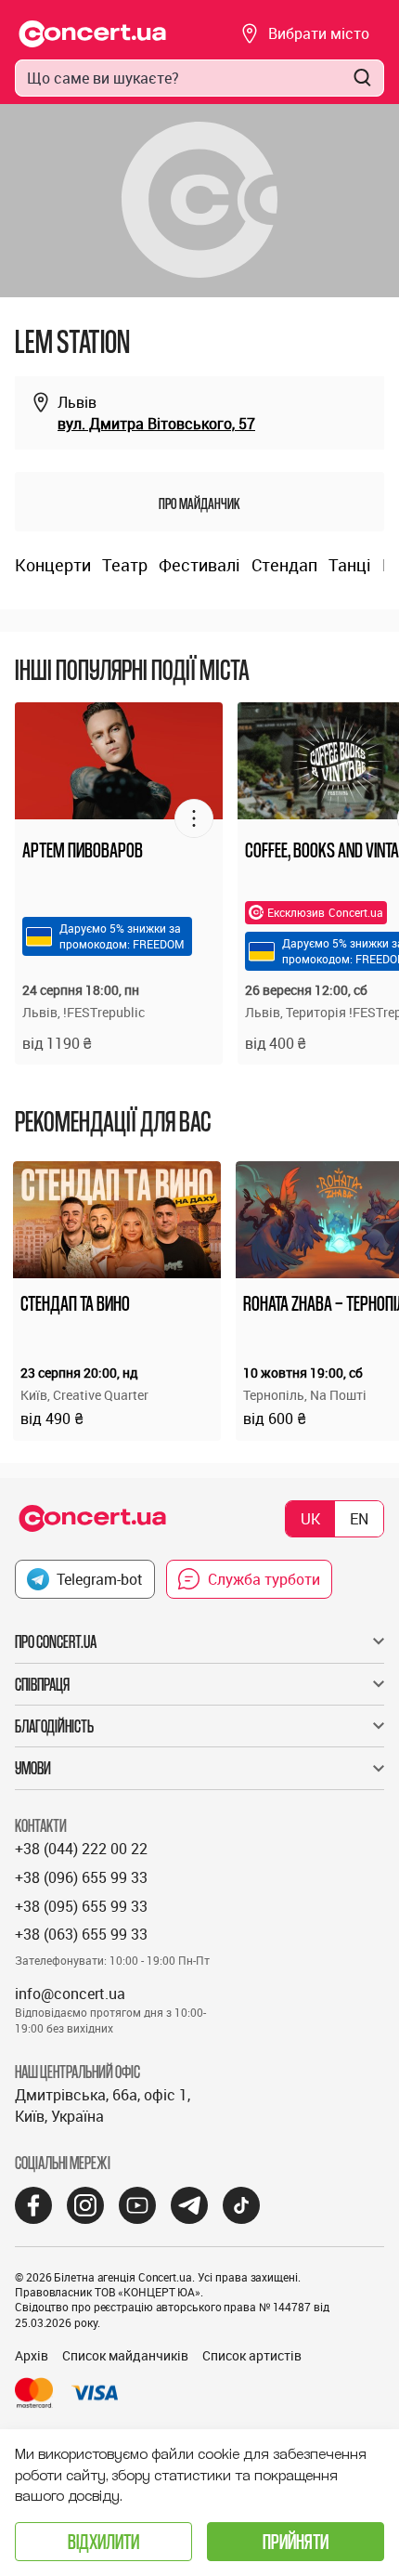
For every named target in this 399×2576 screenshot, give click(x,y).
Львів (77, 402)
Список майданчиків (125, 2355)
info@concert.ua (70, 1994)
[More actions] (194, 818)
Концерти (53, 565)
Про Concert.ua (56, 1641)
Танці (350, 565)
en (359, 1519)
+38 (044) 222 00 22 (81, 1849)
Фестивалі (199, 565)
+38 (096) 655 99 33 (81, 1877)
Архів (32, 2355)
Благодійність (54, 1726)
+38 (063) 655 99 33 (81, 1934)
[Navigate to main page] (93, 34)
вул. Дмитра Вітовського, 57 (156, 424)
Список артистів (252, 2355)
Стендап (284, 565)
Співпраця (42, 1684)
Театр (125, 565)
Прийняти (296, 2541)
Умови (33, 1768)
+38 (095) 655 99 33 (81, 1906)
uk (310, 1519)
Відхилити (103, 2541)
